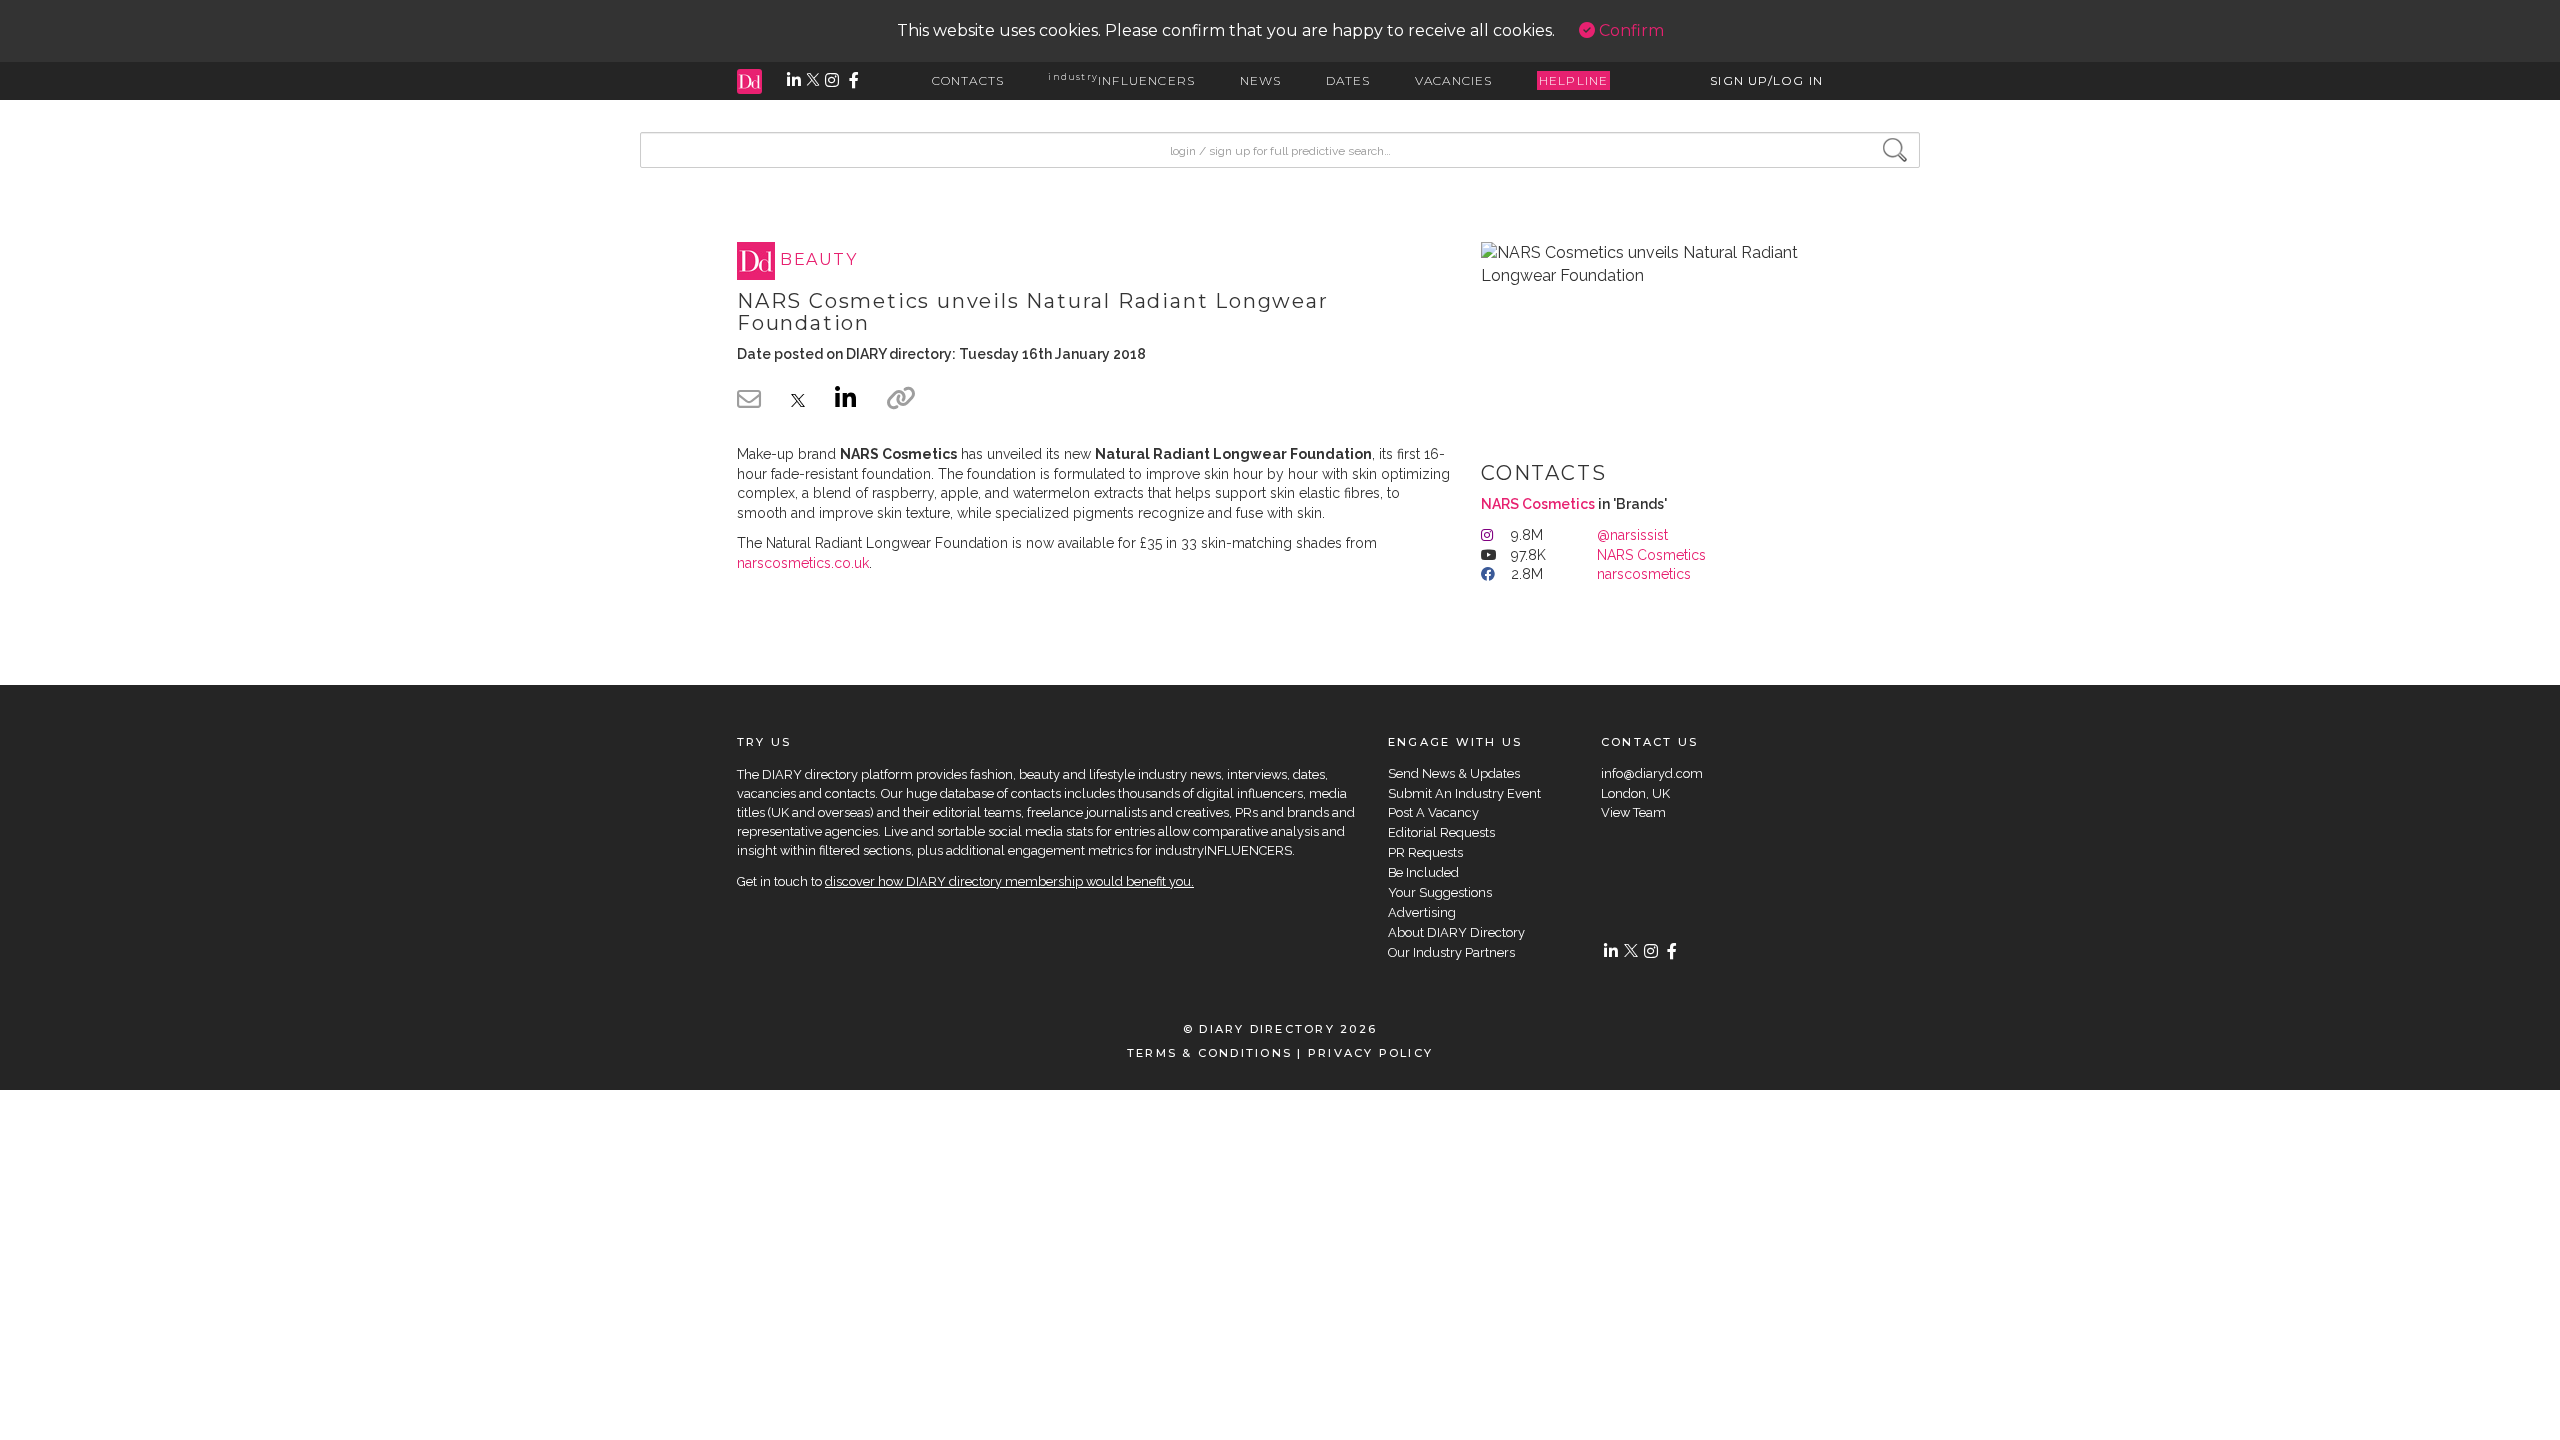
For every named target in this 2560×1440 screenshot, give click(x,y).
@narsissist (1632, 535)
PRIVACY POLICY (1370, 1053)
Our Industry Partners (1451, 952)
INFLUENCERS (1121, 80)
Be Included (1423, 872)
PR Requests (1425, 852)
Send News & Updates (1454, 773)
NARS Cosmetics (1538, 504)
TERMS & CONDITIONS (1209, 1053)
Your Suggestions (1440, 892)
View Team (1633, 812)
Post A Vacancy (1433, 812)
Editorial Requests (1441, 832)
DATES (1348, 80)
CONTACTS (968, 80)
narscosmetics (1644, 574)
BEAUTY (818, 260)
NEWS (1261, 80)
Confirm (1629, 30)
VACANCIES (1454, 80)
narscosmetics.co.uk (803, 563)
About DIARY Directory (1456, 932)
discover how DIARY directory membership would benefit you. (1009, 881)
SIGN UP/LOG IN (1766, 80)
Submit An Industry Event (1464, 793)
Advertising (1422, 912)
